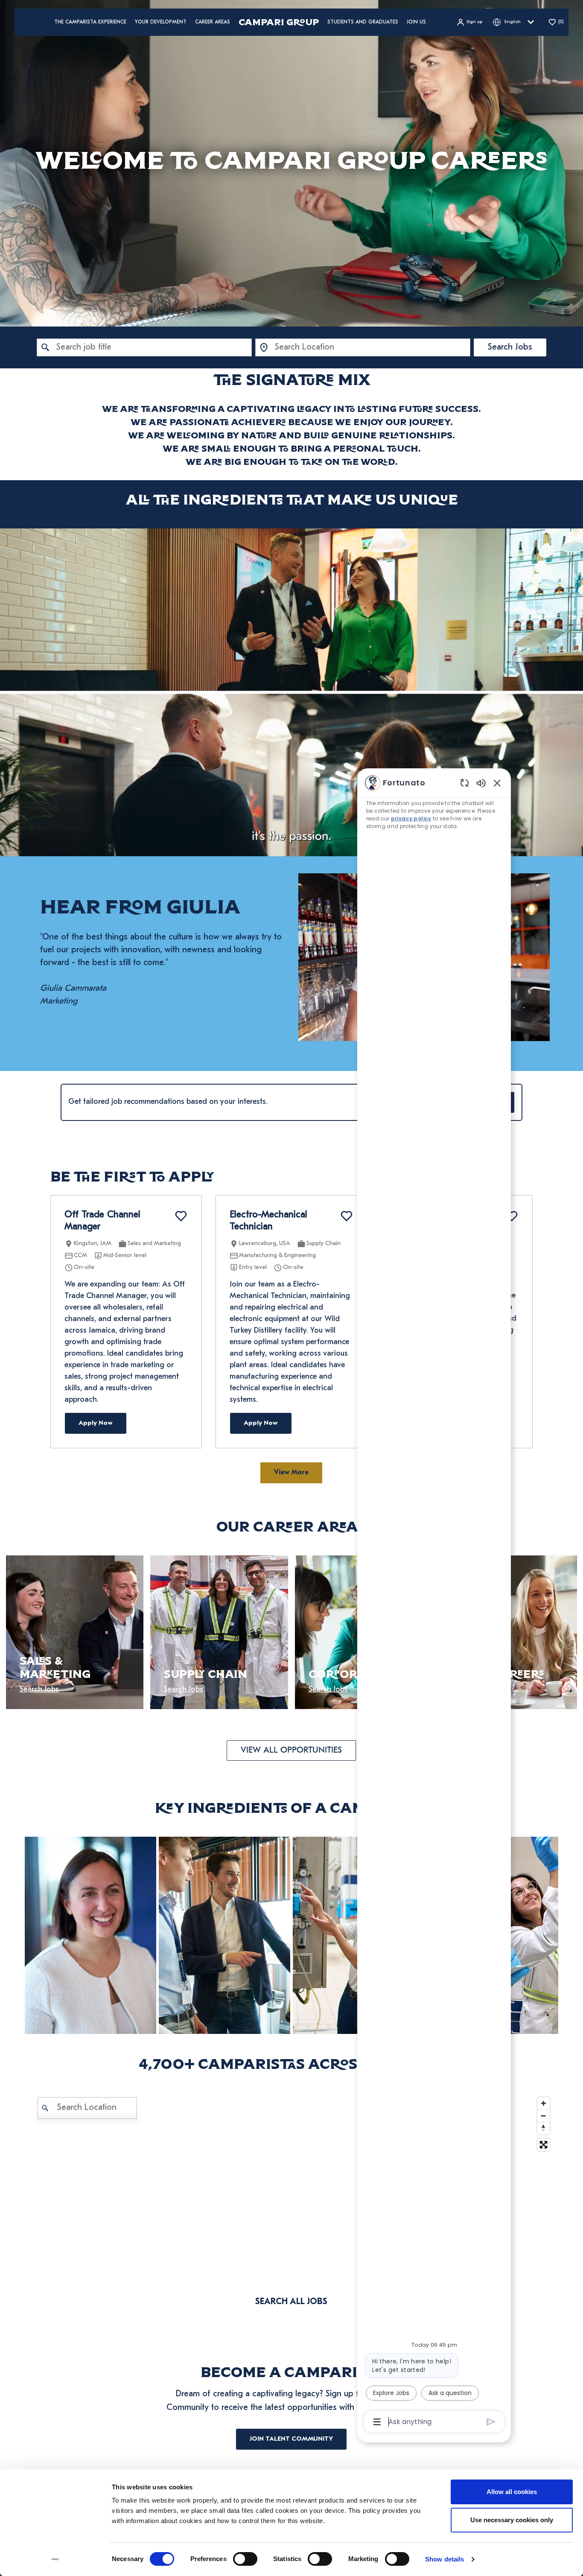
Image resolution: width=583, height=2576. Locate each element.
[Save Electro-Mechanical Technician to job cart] (347, 1216)
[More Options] (377, 2422)
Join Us (416, 22)
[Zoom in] (544, 2103)
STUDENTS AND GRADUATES (363, 22)
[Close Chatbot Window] (497, 783)
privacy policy (411, 818)
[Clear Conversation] (465, 783)
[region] (434, 1602)
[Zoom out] (544, 2116)
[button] (469, 22)
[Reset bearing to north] (544, 2128)
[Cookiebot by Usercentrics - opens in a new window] (55, 2559)
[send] (491, 2422)
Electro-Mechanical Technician (268, 1221)
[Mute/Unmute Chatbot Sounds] (481, 783)
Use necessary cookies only (512, 2520)
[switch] (245, 2559)
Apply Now (96, 1423)
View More (291, 1473)
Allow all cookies (512, 2492)
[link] (90, 1935)
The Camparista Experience (90, 22)
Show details (445, 2559)
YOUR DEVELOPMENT (161, 22)
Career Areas (213, 22)
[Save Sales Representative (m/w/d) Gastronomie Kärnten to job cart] (512, 1216)
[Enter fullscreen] (544, 2145)
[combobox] (144, 347)
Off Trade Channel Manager (102, 1221)
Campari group (279, 22)
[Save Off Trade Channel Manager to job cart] (181, 1216)
